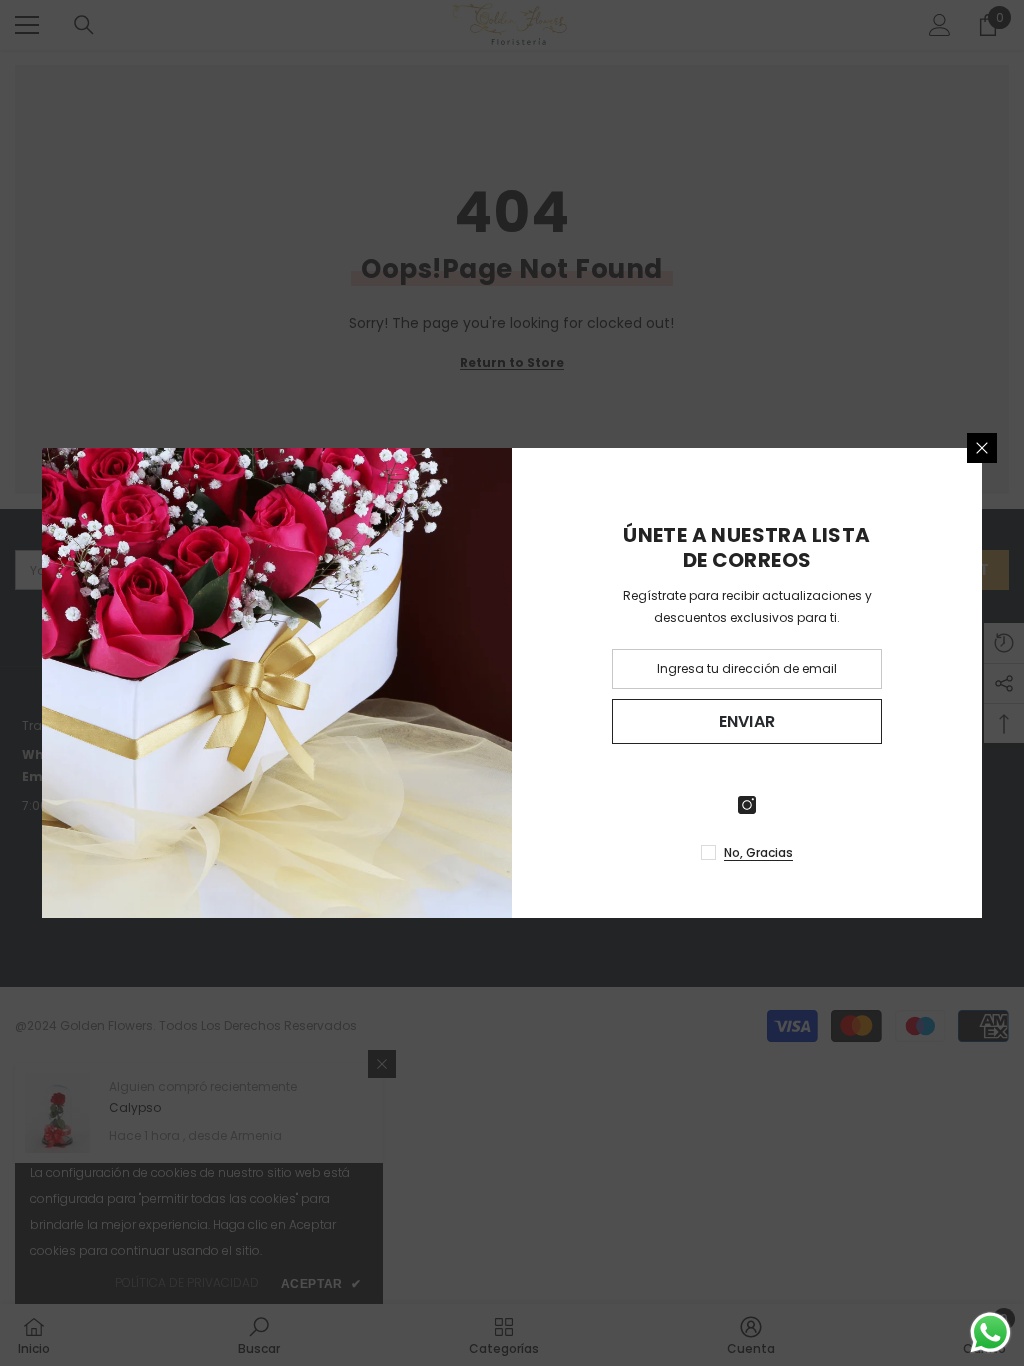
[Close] (982, 448)
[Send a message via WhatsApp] (990, 1332)
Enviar (747, 721)
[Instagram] (747, 805)
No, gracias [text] (758, 852)
